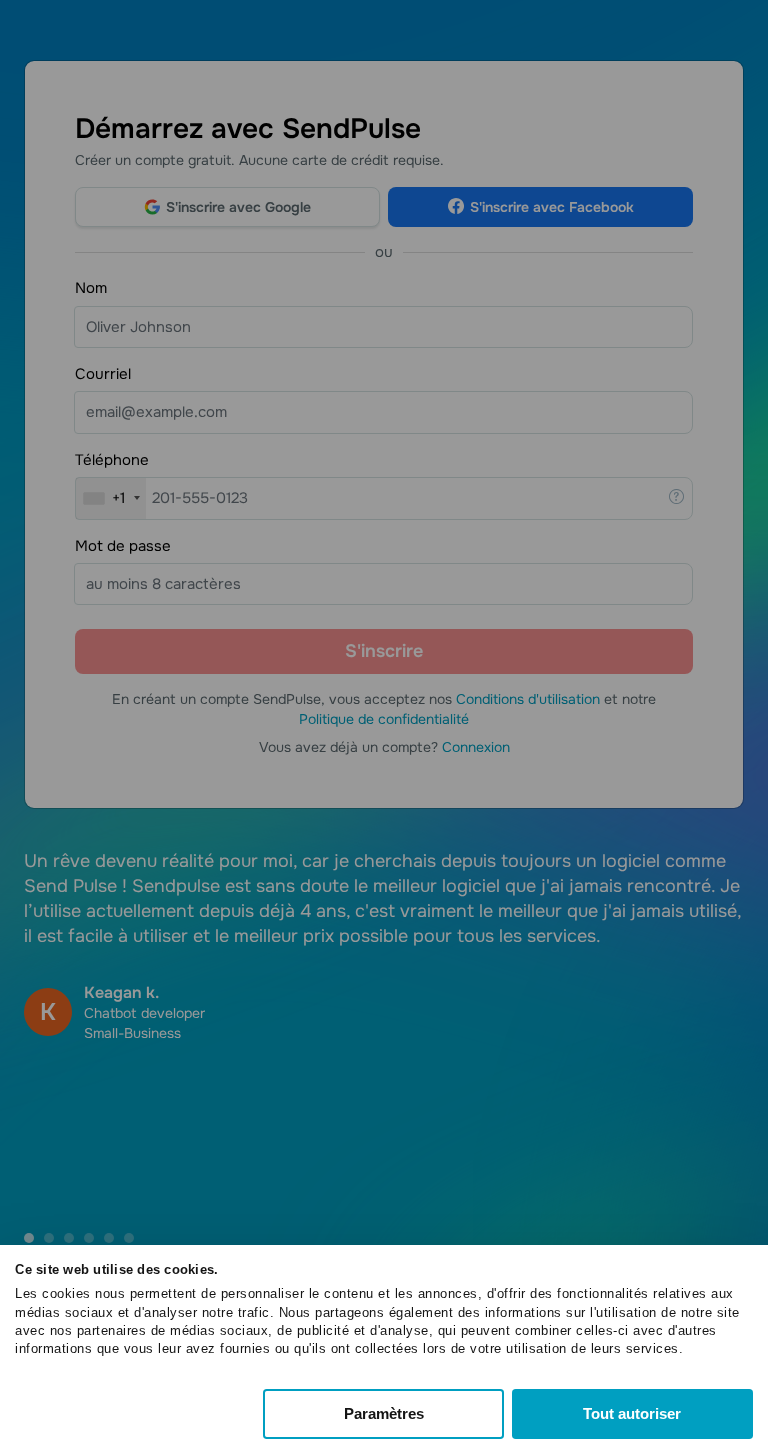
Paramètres (384, 1413)
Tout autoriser (632, 1413)
